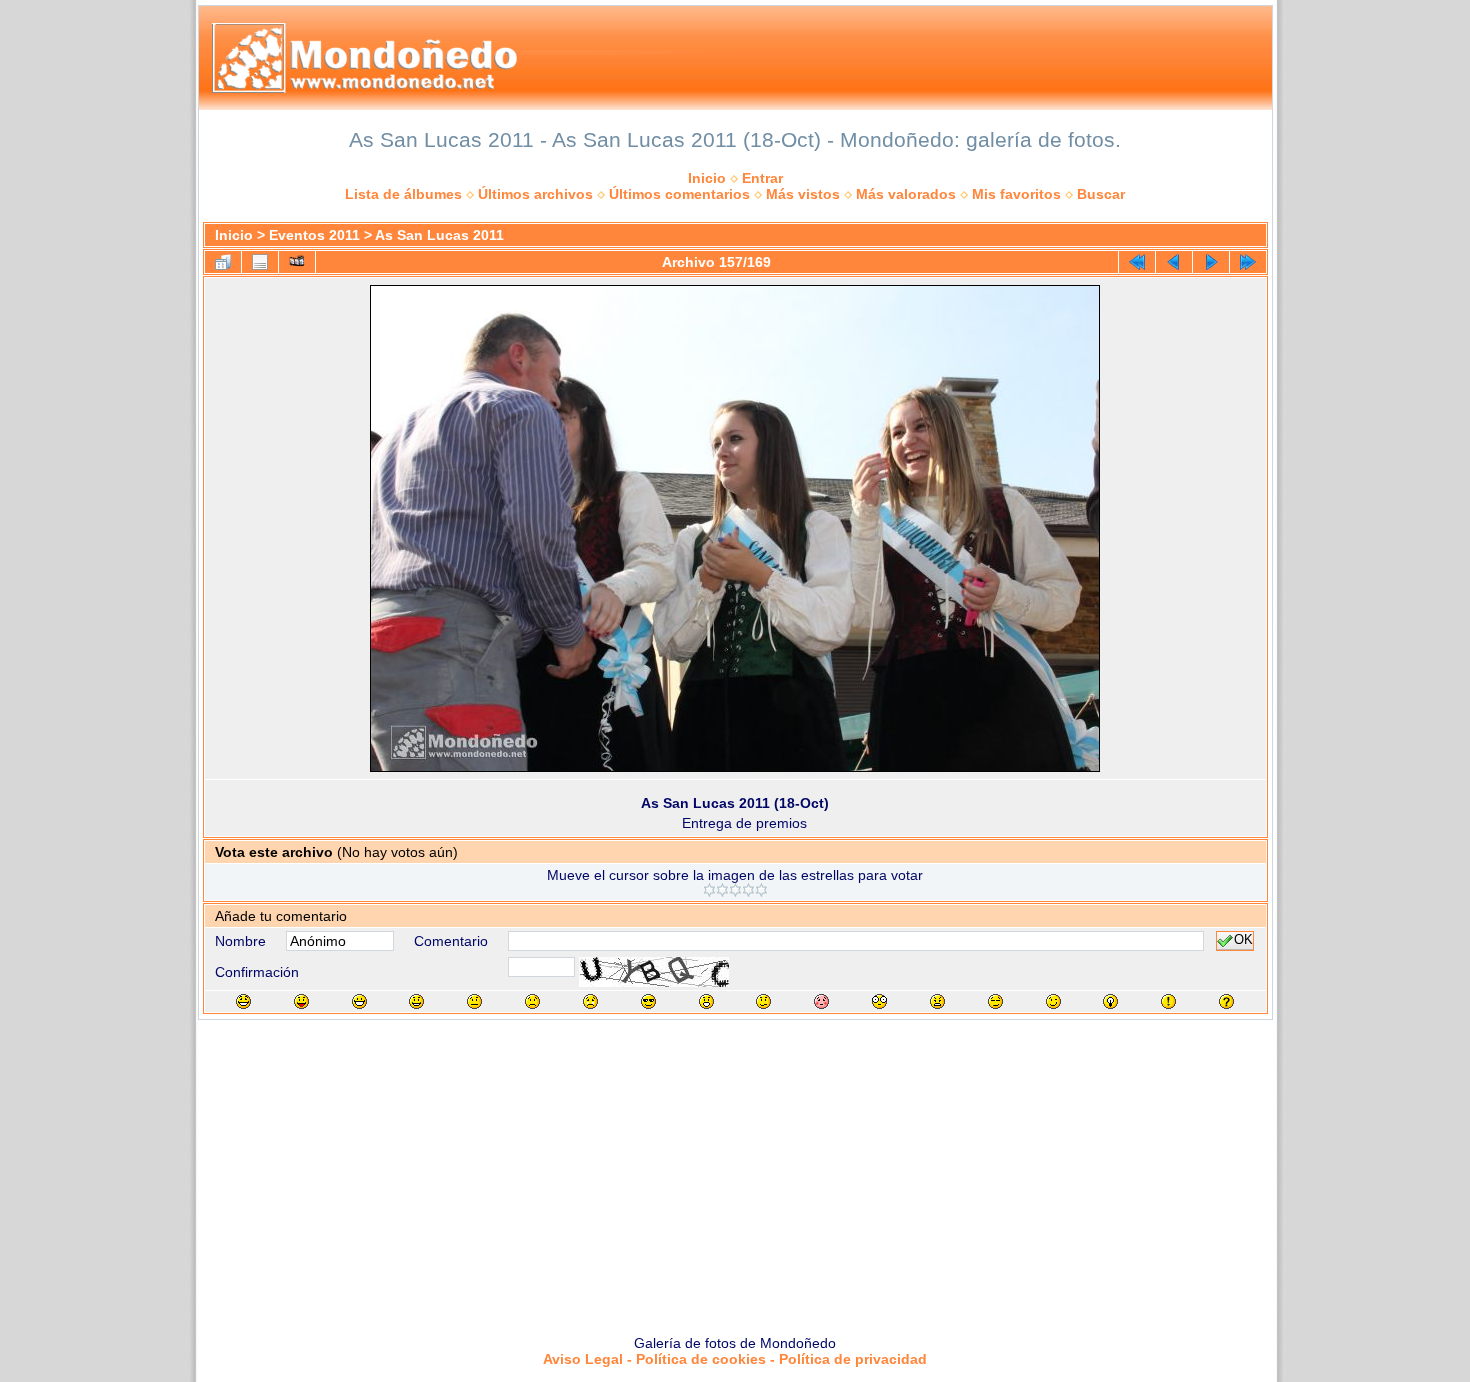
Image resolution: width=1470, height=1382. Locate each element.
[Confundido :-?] (763, 1001)
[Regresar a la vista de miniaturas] (223, 262)
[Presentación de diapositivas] (297, 262)
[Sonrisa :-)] (416, 1001)
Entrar (762, 178)
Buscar (1101, 194)
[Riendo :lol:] (243, 1001)
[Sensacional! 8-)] (648, 1001)
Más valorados (906, 194)
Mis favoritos (1016, 194)
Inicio (707, 178)
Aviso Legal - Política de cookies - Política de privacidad (735, 1359)
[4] (748, 890)
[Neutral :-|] (474, 1001)
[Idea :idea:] (1110, 1001)
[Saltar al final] (1248, 262)
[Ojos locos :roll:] (995, 1001)
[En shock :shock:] (879, 1001)
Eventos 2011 (314, 235)
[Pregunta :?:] (1226, 1001)
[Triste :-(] (532, 1001)
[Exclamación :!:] (1168, 1001)
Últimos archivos (535, 194)
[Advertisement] (735, 1170)
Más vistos (803, 194)
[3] (735, 890)
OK (1243, 941)
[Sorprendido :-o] (706, 1001)
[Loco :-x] (937, 1001)
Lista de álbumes (403, 194)
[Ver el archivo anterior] (1174, 262)
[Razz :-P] (301, 1001)
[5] (761, 890)
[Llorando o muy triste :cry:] (590, 1001)
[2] (722, 890)
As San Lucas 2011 (439, 235)
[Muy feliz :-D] (359, 1001)
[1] (709, 890)
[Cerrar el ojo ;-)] (1053, 1001)
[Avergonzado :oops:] (821, 1001)
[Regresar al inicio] (1137, 262)
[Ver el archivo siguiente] (1211, 262)
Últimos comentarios (679, 194)
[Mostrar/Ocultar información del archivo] (260, 262)
